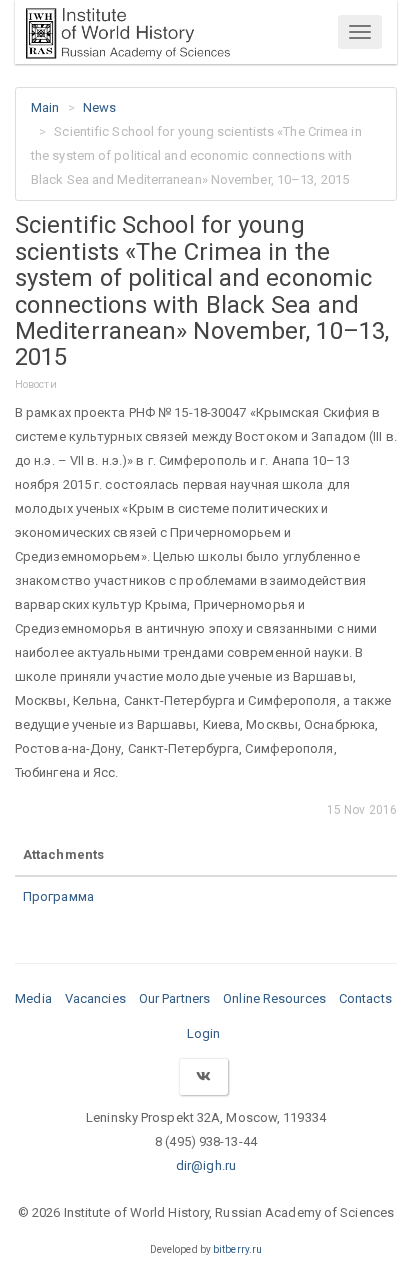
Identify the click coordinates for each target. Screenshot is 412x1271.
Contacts (365, 998)
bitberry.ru (237, 1249)
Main (45, 107)
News (99, 107)
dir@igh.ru (206, 1165)
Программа (58, 896)
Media (33, 998)
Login (204, 1033)
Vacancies (95, 998)
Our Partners (174, 998)
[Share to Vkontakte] (203, 1076)
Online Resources (274, 998)
